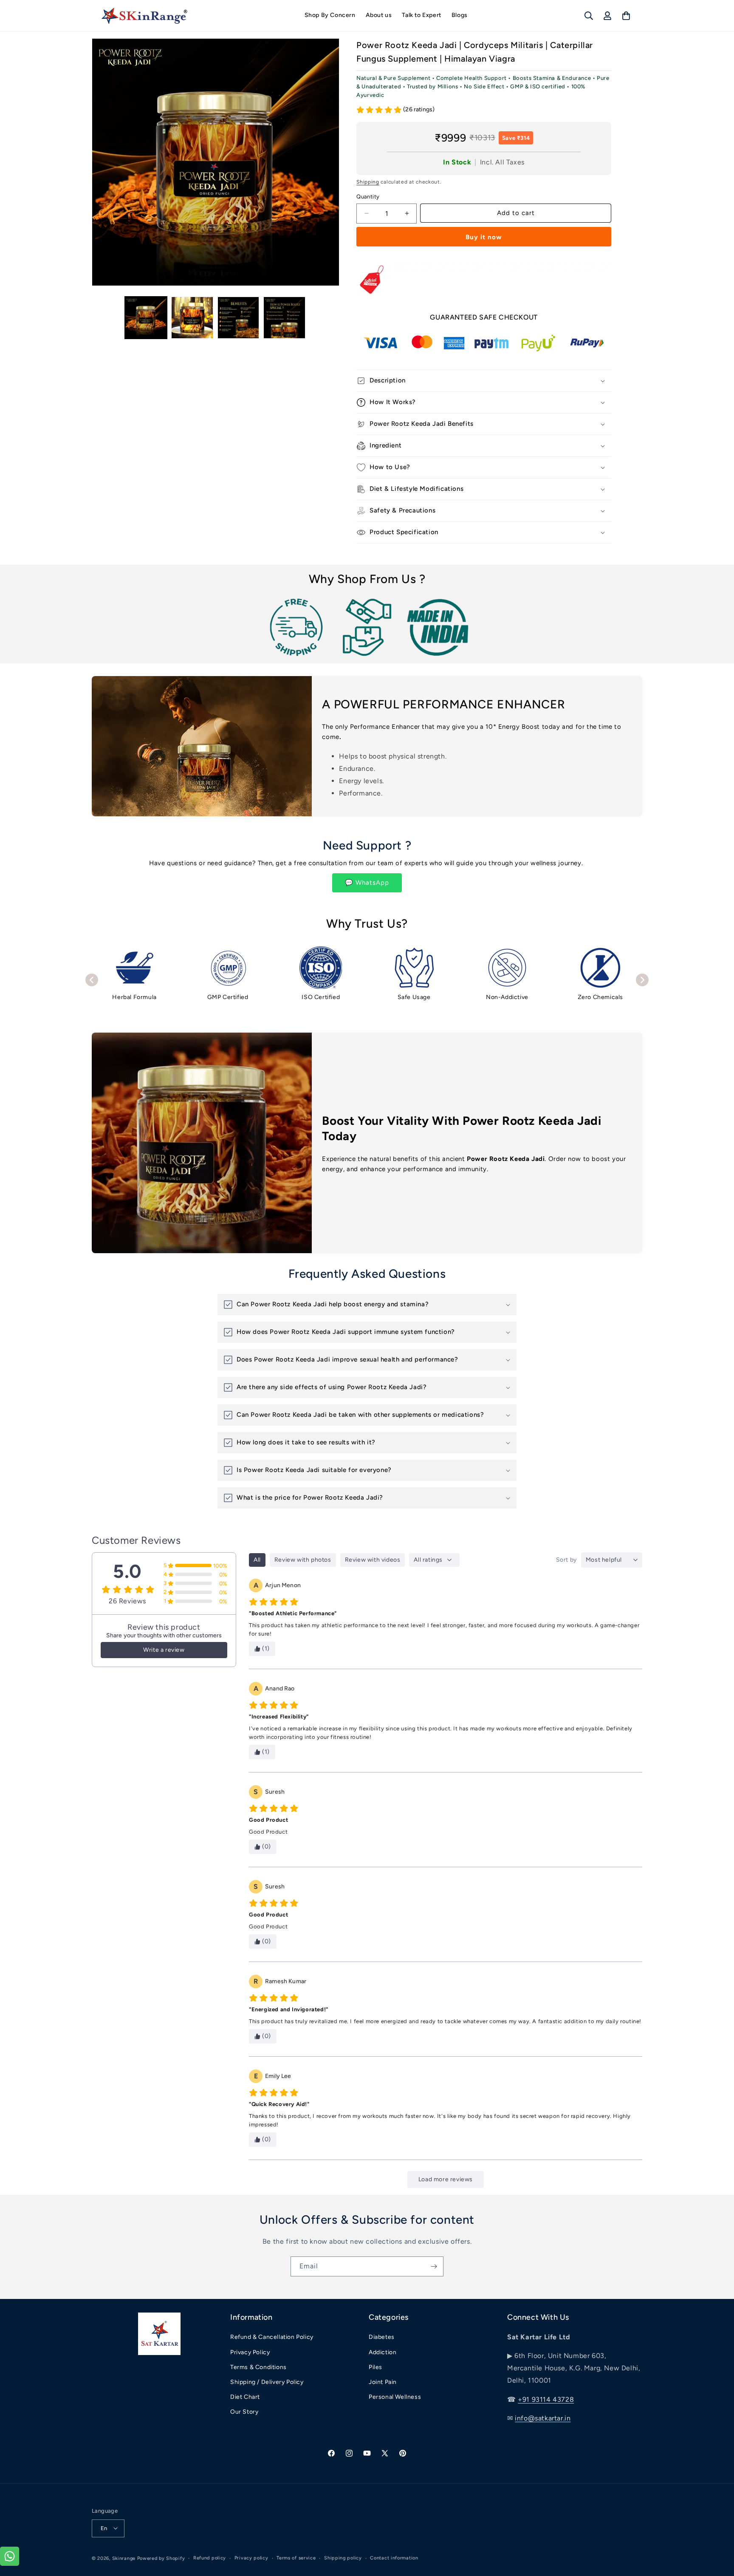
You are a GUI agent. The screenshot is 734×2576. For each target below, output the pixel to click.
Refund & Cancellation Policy (272, 2337)
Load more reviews (446, 2179)
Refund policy (210, 2558)
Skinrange (125, 2558)
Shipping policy (343, 2558)
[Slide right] (302, 318)
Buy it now (484, 237)
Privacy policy (251, 2558)
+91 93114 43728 (546, 2399)
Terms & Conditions (258, 2367)
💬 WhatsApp (367, 883)
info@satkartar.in (543, 2418)
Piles (375, 2367)
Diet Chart (245, 2397)
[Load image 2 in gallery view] (192, 318)
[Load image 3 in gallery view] (239, 318)
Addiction (383, 2352)
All (257, 1560)
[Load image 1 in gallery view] (146, 318)
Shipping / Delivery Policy (267, 2382)
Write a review (164, 1650)
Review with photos (303, 1560)
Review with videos (373, 1560)
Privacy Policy (250, 2352)
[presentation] (92, 980)
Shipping (368, 182)
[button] (589, 16)
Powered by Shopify (161, 2558)
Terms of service (296, 2558)
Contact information (394, 2558)
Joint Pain (383, 2382)
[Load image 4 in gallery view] (284, 318)
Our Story (244, 2412)
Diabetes (382, 2337)
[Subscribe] (434, 2266)
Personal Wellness (395, 2397)
